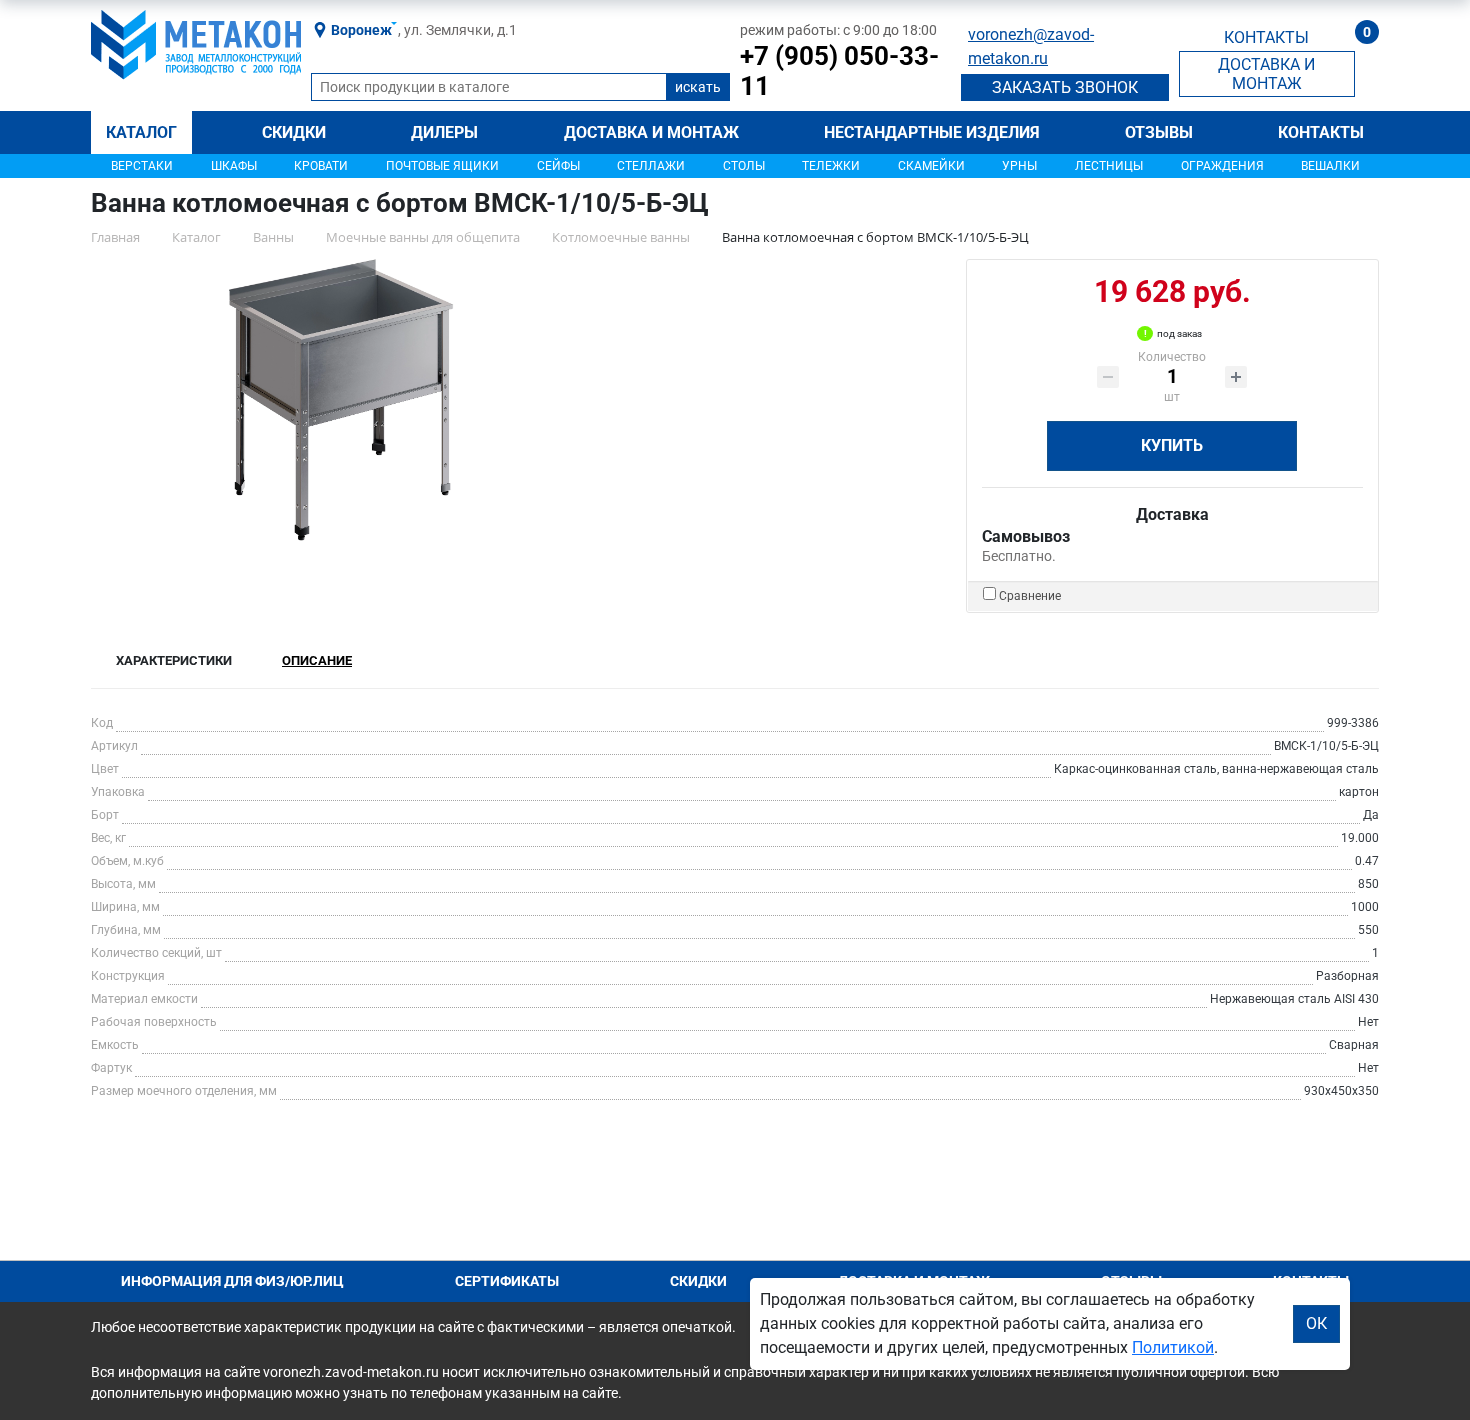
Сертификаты (507, 1281)
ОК (1316, 1323)
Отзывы (1159, 132)
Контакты (1321, 132)
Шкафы (234, 166)
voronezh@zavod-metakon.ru (1031, 46)
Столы (744, 166)
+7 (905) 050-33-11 (839, 71)
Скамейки (931, 166)
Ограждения (1222, 166)
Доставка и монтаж (651, 132)
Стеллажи (651, 166)
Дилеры (444, 132)
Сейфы (558, 166)
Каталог (141, 132)
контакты (1266, 37)
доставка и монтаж (1266, 74)
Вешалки (1330, 166)
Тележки (831, 166)
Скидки (294, 132)
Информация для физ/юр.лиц (232, 1281)
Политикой (1173, 1347)
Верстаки (142, 166)
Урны (1019, 166)
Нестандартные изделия (932, 132)
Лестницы (1109, 166)
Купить (1172, 445)
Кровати (321, 166)
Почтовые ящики (442, 166)
